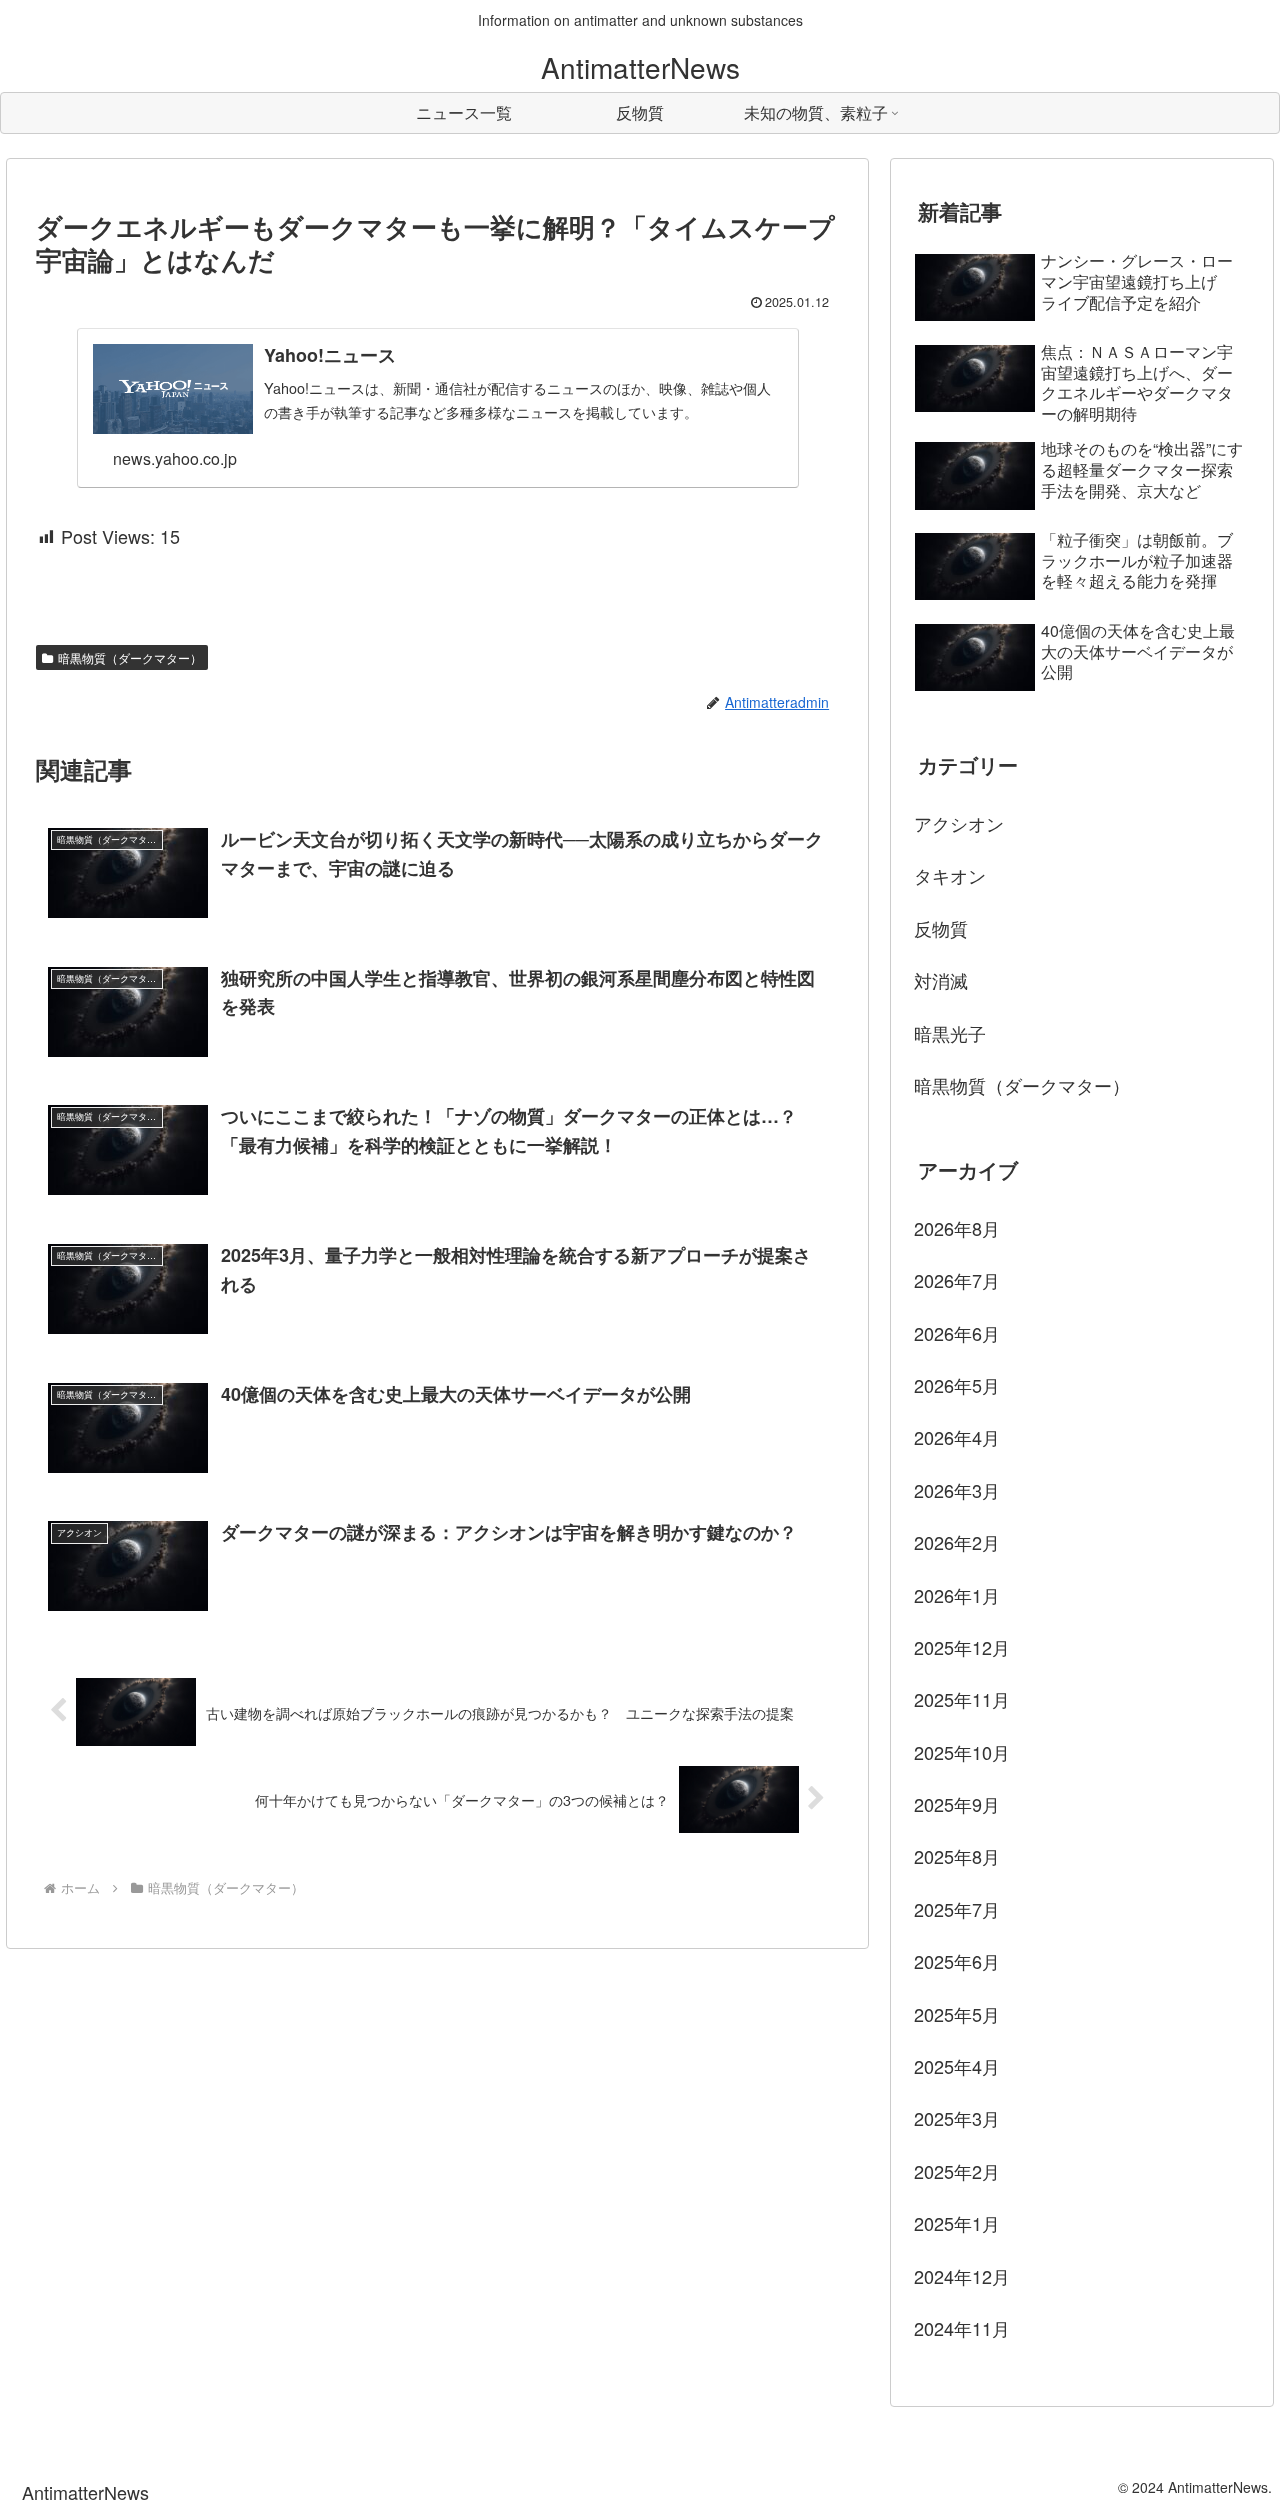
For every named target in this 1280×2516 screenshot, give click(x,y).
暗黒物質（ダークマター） (130, 657)
